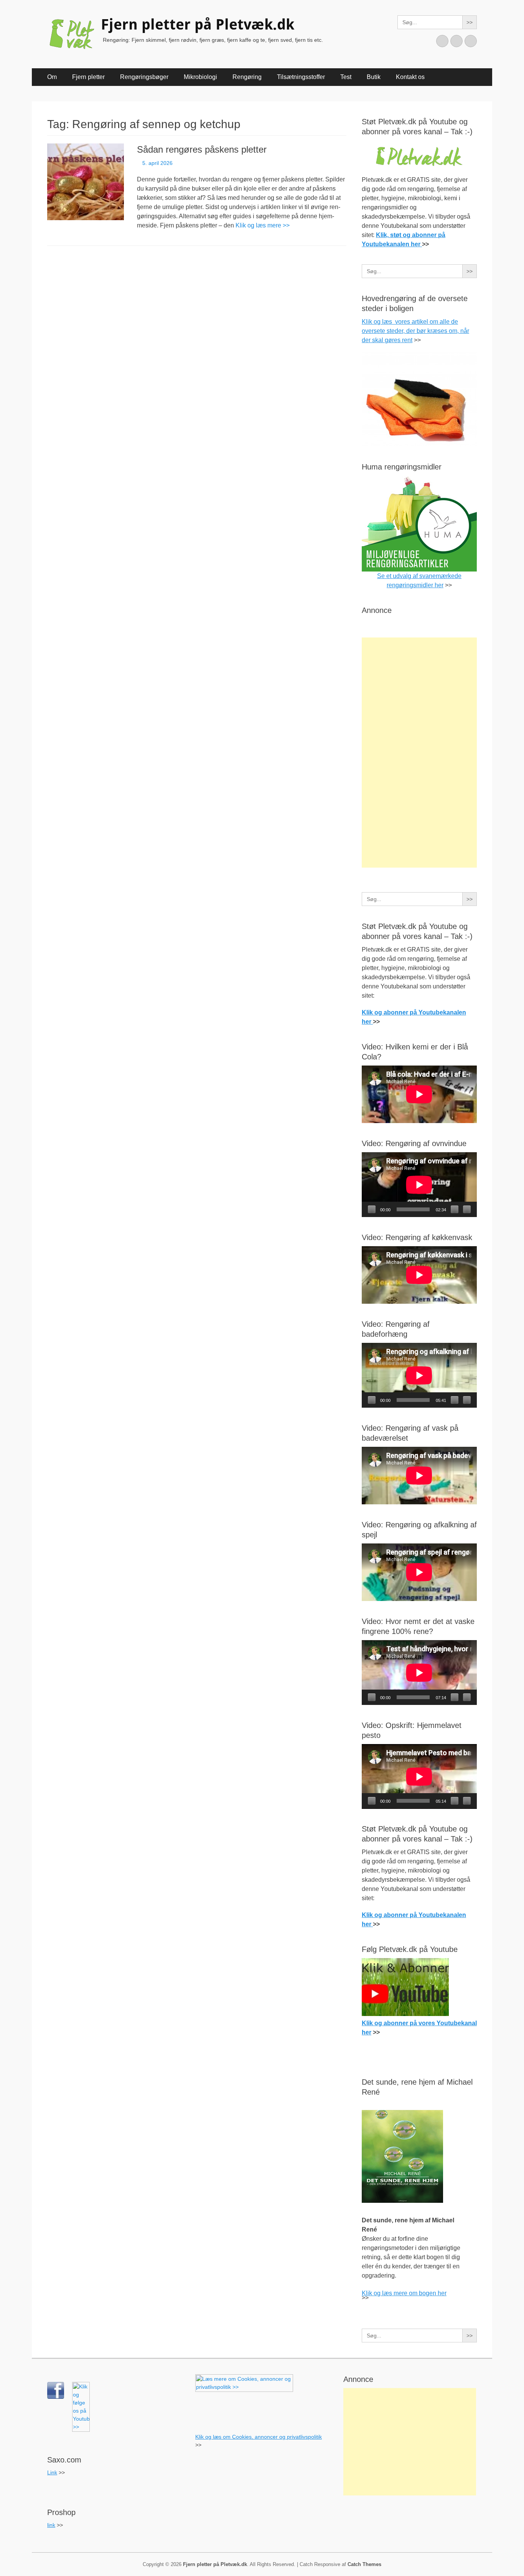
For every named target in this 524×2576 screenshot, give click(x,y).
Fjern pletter (88, 77)
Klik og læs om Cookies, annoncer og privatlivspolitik (259, 2437)
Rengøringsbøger (144, 77)
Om (52, 77)
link (51, 2525)
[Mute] (455, 1209)
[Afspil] (372, 1209)
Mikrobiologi (200, 77)
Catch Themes (364, 2564)
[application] (419, 1185)
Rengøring (247, 77)
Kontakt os (410, 77)
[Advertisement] (419, 753)
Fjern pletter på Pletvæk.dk (198, 25)
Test (346, 77)
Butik (374, 77)
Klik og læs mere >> (263, 225)
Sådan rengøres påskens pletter (202, 149)
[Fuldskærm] (467, 1209)
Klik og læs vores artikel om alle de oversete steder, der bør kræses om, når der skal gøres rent (415, 331)
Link (52, 2472)
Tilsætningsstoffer (301, 77)
